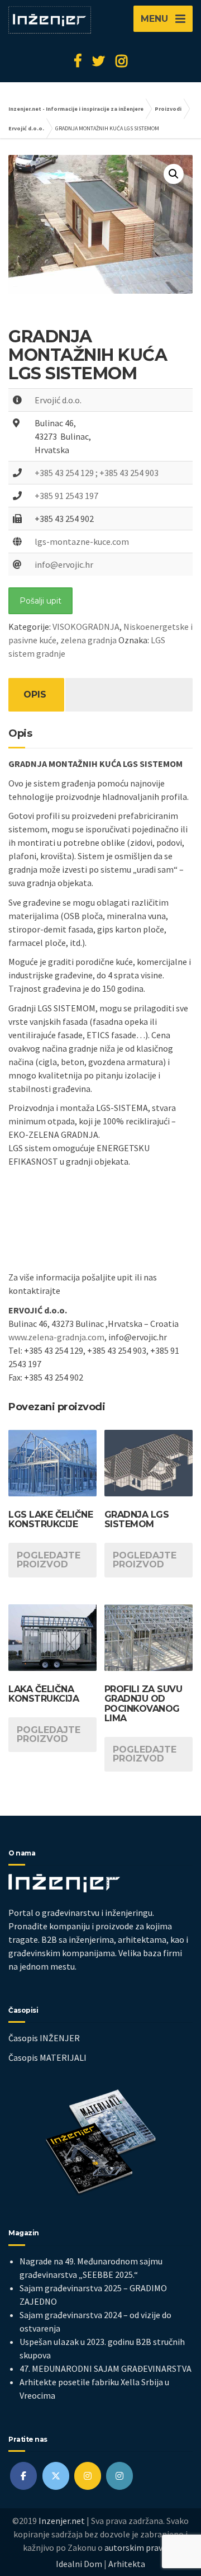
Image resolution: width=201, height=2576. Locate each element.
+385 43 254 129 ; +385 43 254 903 (97, 473)
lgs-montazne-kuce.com (82, 541)
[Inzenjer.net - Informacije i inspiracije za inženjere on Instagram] (88, 2476)
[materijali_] (119, 2476)
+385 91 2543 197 (66, 496)
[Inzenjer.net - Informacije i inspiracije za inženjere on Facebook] (23, 2476)
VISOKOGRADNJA (86, 627)
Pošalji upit (40, 601)
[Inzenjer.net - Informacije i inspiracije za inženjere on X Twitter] (56, 2476)
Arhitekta (127, 2564)
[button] (174, 174)
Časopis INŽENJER (44, 2038)
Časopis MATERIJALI (47, 2057)
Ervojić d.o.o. (58, 400)
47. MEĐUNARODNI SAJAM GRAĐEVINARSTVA (106, 2368)
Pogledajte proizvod (49, 1560)
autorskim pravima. (142, 2547)
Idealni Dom (79, 2564)
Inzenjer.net (62, 2521)
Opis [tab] (35, 694)
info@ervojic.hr (64, 564)
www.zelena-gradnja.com (56, 1337)
